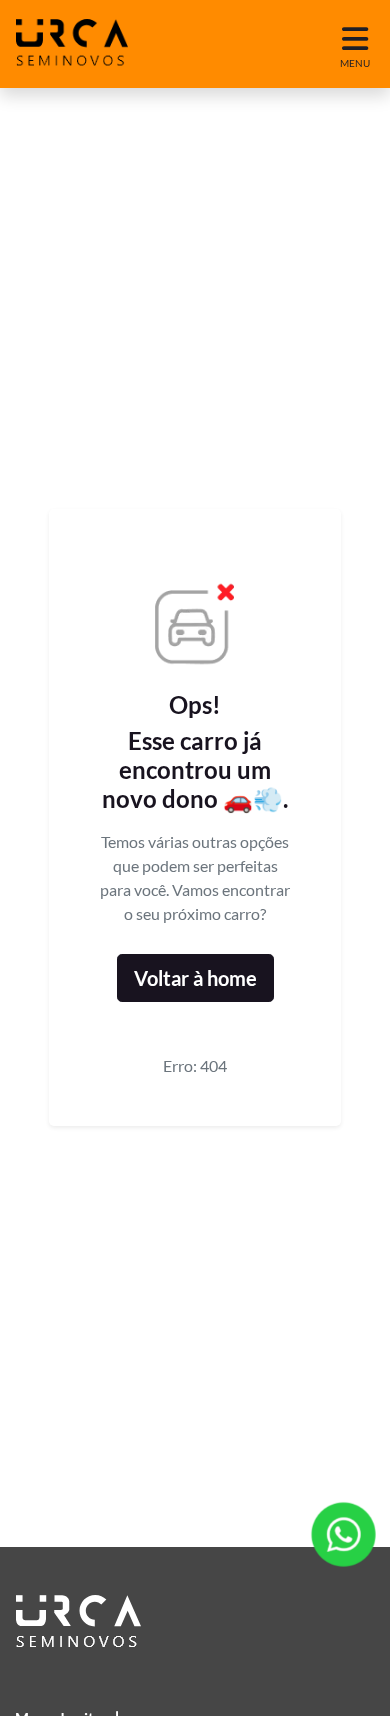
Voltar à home (195, 978)
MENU (355, 63)
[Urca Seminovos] (72, 44)
